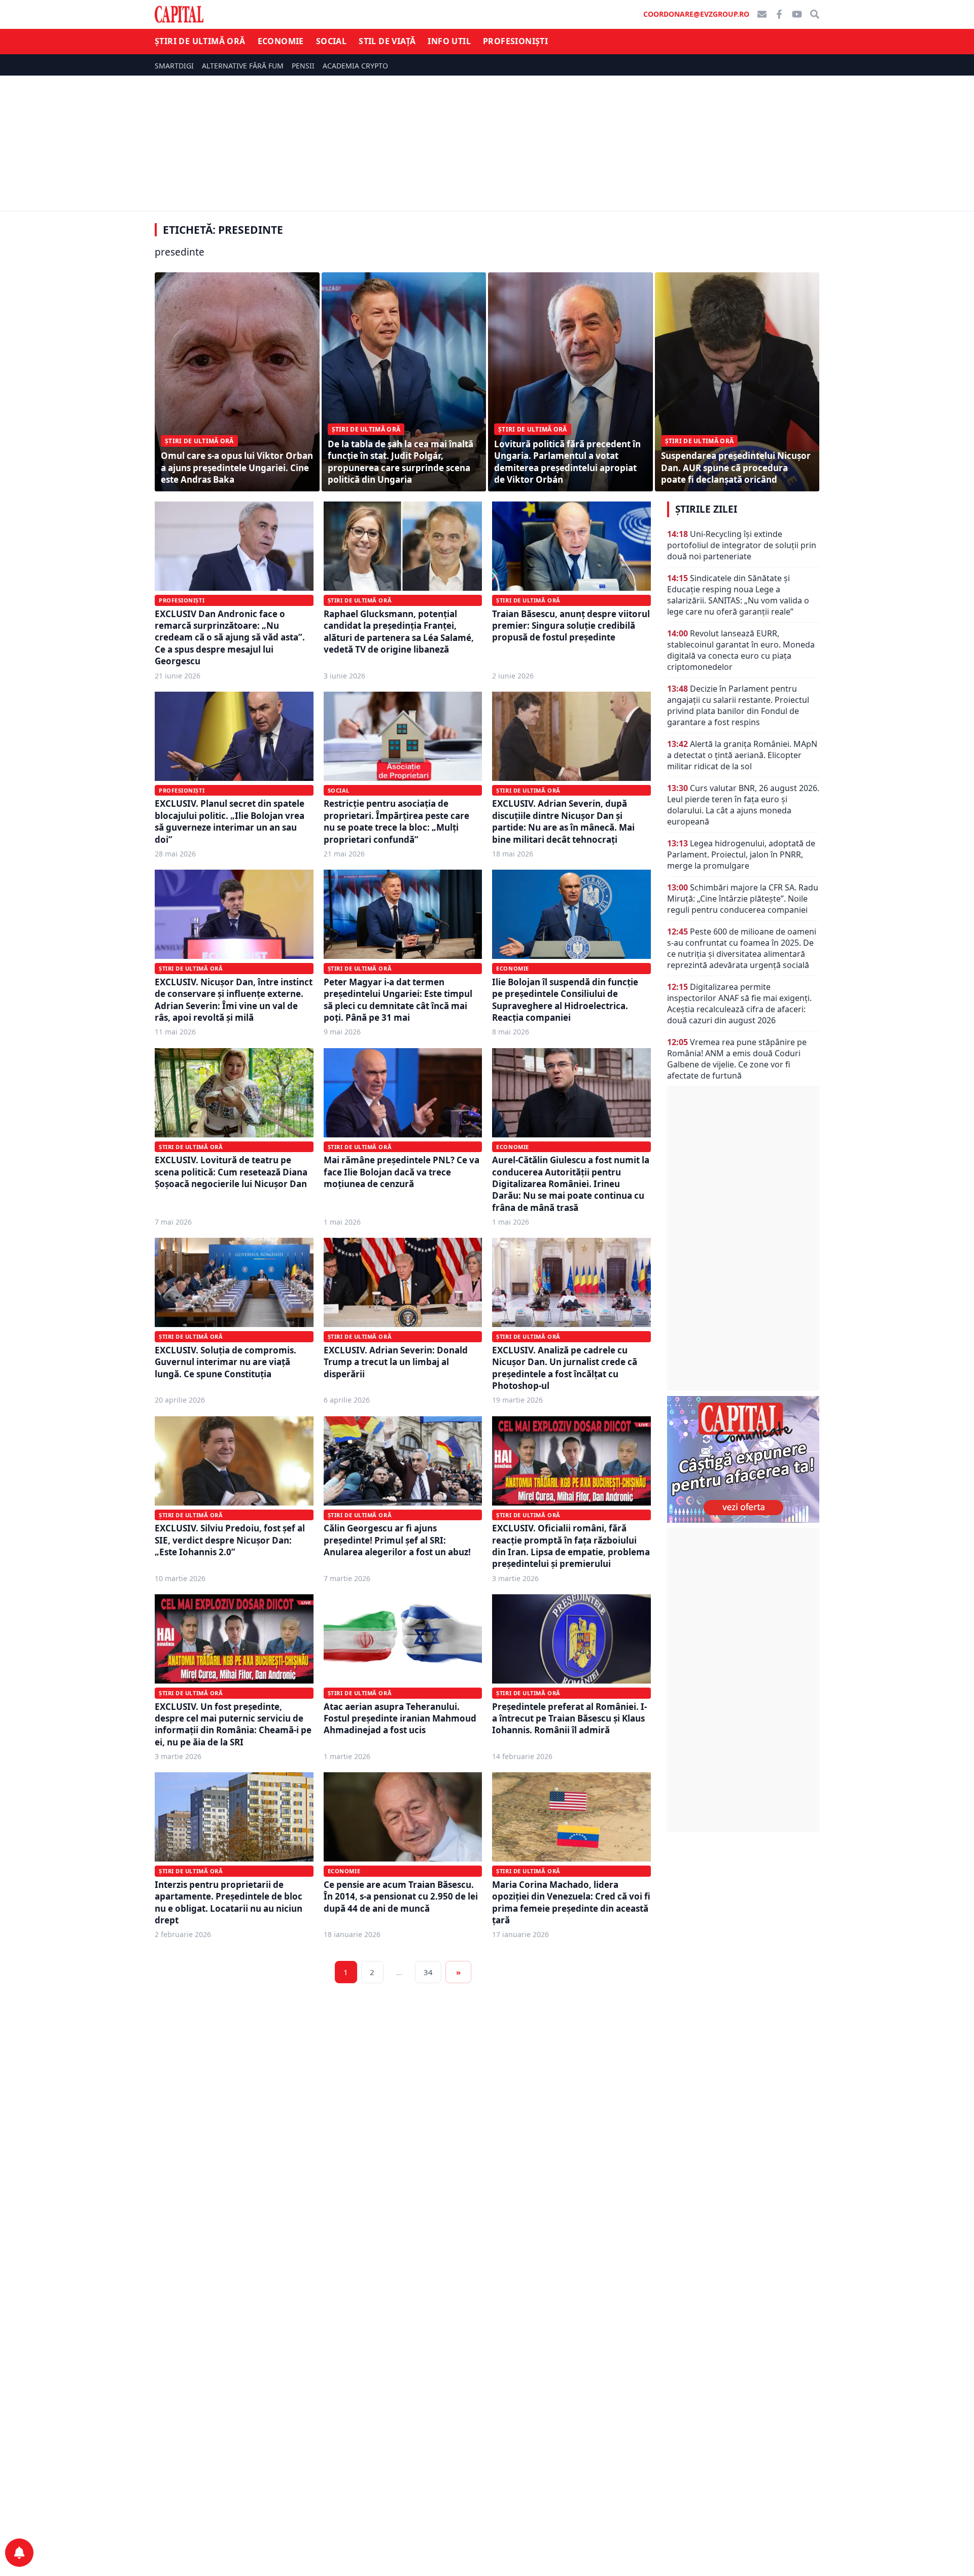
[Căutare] (815, 14)
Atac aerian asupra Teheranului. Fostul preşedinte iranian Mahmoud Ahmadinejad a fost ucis (400, 1719)
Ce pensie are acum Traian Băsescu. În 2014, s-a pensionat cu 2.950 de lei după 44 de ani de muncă (401, 1897)
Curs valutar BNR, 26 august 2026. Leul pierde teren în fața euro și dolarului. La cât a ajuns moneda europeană (743, 805)
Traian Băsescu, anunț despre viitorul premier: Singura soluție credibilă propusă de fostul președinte (571, 626)
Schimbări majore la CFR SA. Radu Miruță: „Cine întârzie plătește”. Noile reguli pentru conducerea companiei (743, 899)
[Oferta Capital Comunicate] (743, 1459)
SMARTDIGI (174, 66)
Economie (281, 41)
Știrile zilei (706, 509)
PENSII (303, 66)
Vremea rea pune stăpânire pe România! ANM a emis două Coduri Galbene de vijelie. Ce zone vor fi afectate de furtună (737, 1059)
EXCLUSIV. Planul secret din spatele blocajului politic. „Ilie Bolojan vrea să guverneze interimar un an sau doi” (230, 821)
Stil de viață (387, 41)
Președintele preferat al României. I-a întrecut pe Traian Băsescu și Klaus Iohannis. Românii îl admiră (569, 1719)
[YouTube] (797, 14)
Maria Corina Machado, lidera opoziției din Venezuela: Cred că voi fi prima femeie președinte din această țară (571, 1902)
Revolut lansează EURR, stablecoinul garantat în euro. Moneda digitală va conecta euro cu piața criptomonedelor (741, 650)
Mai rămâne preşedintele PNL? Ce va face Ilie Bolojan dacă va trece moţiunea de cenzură (402, 1172)
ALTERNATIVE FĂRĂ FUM (243, 66)
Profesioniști (515, 41)
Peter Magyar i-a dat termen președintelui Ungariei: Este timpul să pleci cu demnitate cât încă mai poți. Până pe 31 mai (398, 1000)
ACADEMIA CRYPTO (355, 66)
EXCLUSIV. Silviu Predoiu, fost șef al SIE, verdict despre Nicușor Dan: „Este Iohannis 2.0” (230, 1540)
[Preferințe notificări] (19, 2553)
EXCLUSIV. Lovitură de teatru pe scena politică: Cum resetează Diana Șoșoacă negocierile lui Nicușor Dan (231, 1172)
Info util (449, 41)
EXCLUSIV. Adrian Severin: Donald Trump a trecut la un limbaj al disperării (396, 1362)
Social (331, 41)
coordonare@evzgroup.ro (696, 14)
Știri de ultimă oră (200, 41)
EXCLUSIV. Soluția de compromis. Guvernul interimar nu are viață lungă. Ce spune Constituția (225, 1362)
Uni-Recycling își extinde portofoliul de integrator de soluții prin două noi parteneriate (742, 545)
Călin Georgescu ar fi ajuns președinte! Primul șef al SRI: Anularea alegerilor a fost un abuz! (397, 1540)
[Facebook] (779, 14)
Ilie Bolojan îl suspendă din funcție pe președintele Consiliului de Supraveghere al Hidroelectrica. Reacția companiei (565, 1000)
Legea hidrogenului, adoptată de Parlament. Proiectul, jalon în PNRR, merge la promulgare (741, 854)
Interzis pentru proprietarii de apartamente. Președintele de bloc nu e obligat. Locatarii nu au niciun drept (229, 1902)
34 (428, 1972)
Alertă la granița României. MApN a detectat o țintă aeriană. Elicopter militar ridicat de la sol (742, 755)
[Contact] (762, 14)
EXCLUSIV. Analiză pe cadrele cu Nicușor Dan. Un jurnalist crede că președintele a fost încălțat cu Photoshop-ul (565, 1368)
